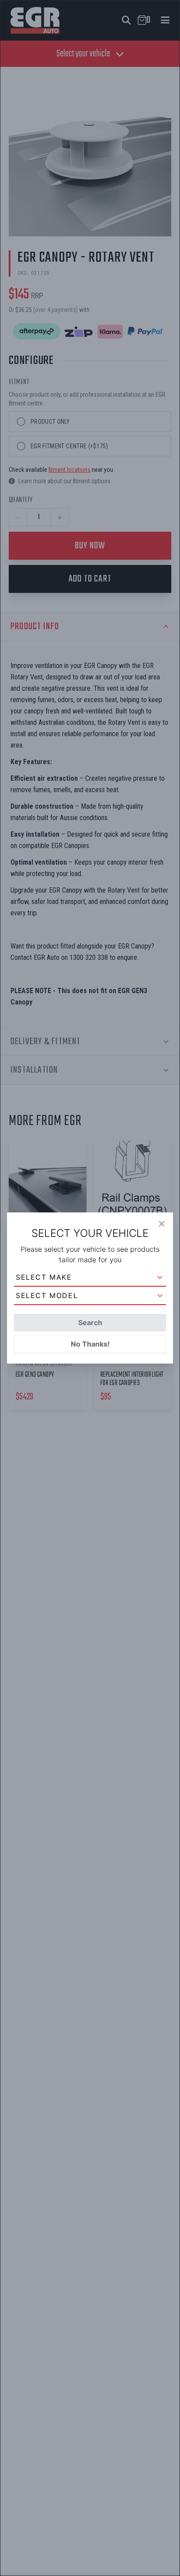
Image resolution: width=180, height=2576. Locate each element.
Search (90, 1323)
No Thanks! (90, 1344)
